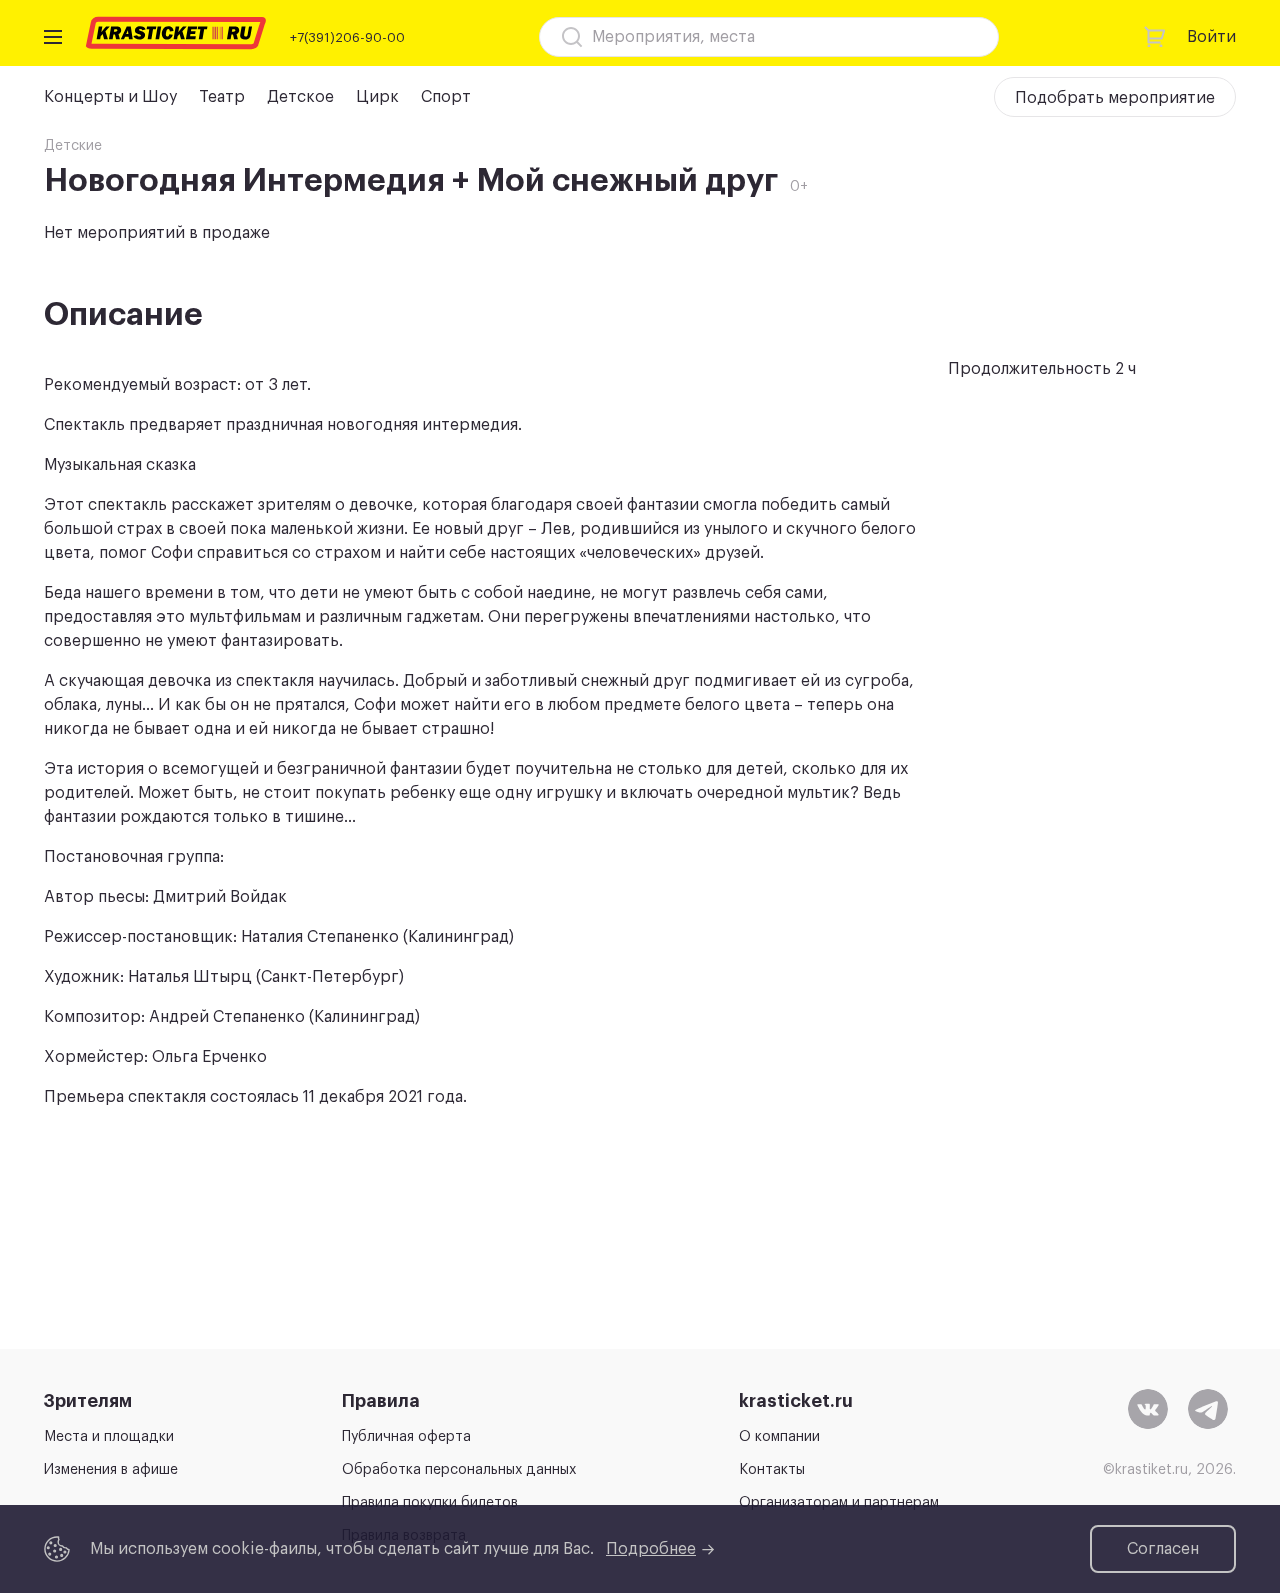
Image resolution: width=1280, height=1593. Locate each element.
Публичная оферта (406, 1437)
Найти (948, 37)
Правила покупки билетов (430, 1503)
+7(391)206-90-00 (347, 37)
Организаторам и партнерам (839, 1503)
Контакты (772, 1470)
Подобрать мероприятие (1115, 98)
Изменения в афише (111, 1470)
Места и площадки (109, 1437)
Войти (1211, 37)
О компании (779, 1437)
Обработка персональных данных (459, 1470)
